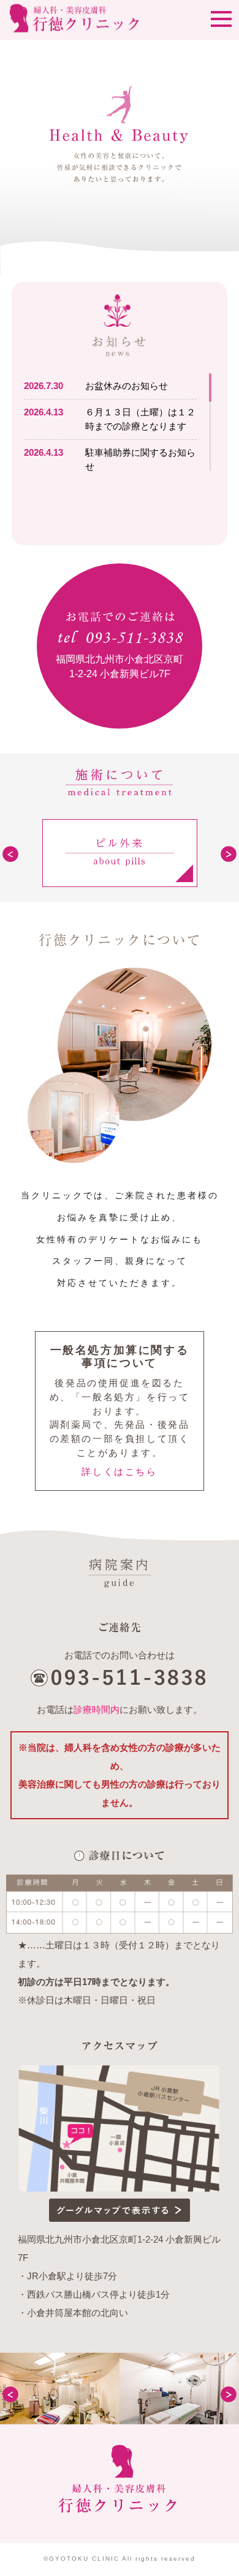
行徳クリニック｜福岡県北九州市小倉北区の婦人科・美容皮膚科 (120, 2493)
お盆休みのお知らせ (127, 386)
